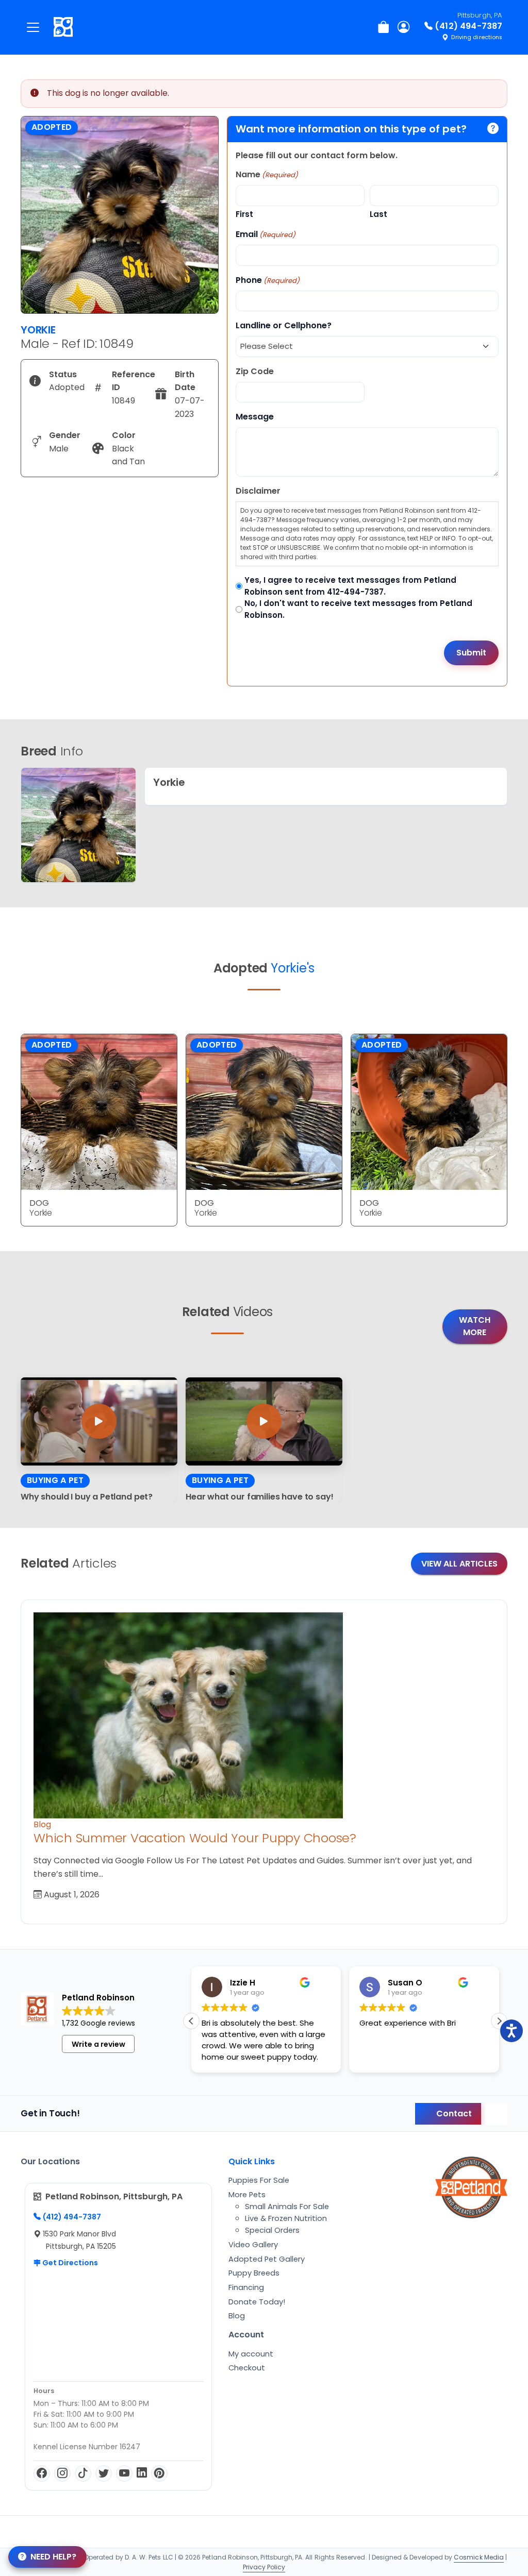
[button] (499, 2021)
